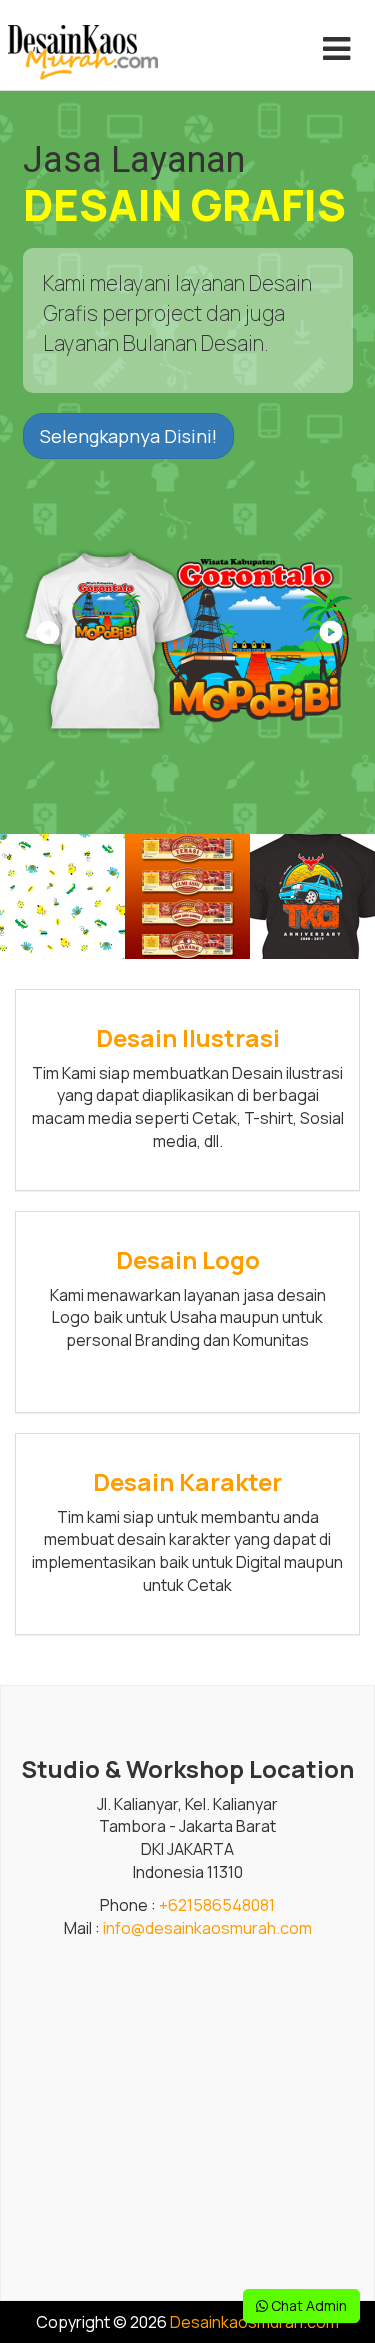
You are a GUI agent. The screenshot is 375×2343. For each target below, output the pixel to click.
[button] (329, 639)
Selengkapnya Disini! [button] (128, 436)
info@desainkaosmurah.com (207, 1928)
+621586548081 (217, 1905)
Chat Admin (307, 2305)
